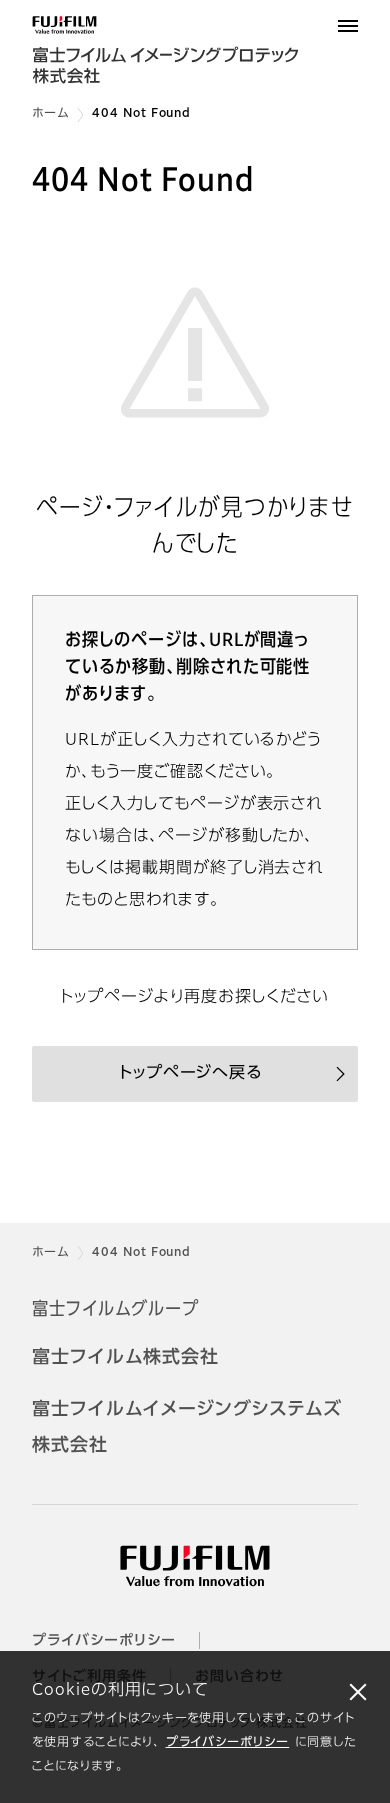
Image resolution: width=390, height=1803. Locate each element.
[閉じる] (358, 1691)
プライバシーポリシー (228, 1743)
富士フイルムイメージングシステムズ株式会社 (187, 1428)
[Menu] (348, 26)
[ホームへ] (195, 52)
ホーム (50, 114)
